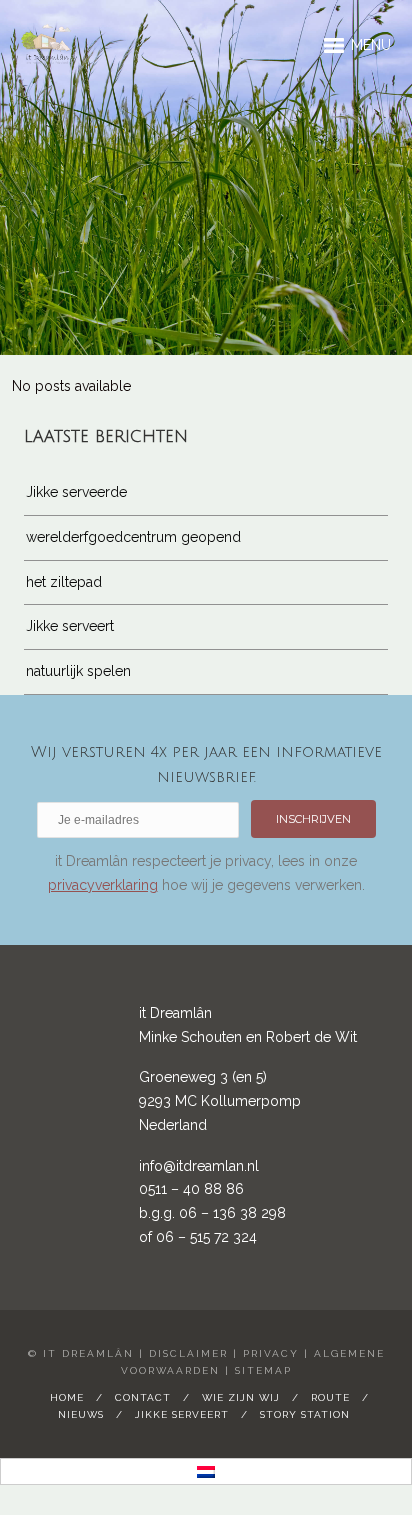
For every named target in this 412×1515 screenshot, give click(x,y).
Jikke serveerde (76, 492)
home (67, 1397)
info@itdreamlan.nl (199, 1166)
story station (305, 1414)
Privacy (271, 1353)
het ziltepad (64, 582)
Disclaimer (188, 1353)
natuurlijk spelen (78, 671)
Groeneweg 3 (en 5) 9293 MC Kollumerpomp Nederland (220, 1101)
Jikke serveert (70, 626)
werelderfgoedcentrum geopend (133, 537)
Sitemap (263, 1370)
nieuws (81, 1414)
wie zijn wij (241, 1397)
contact (143, 1397)
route (330, 1397)
